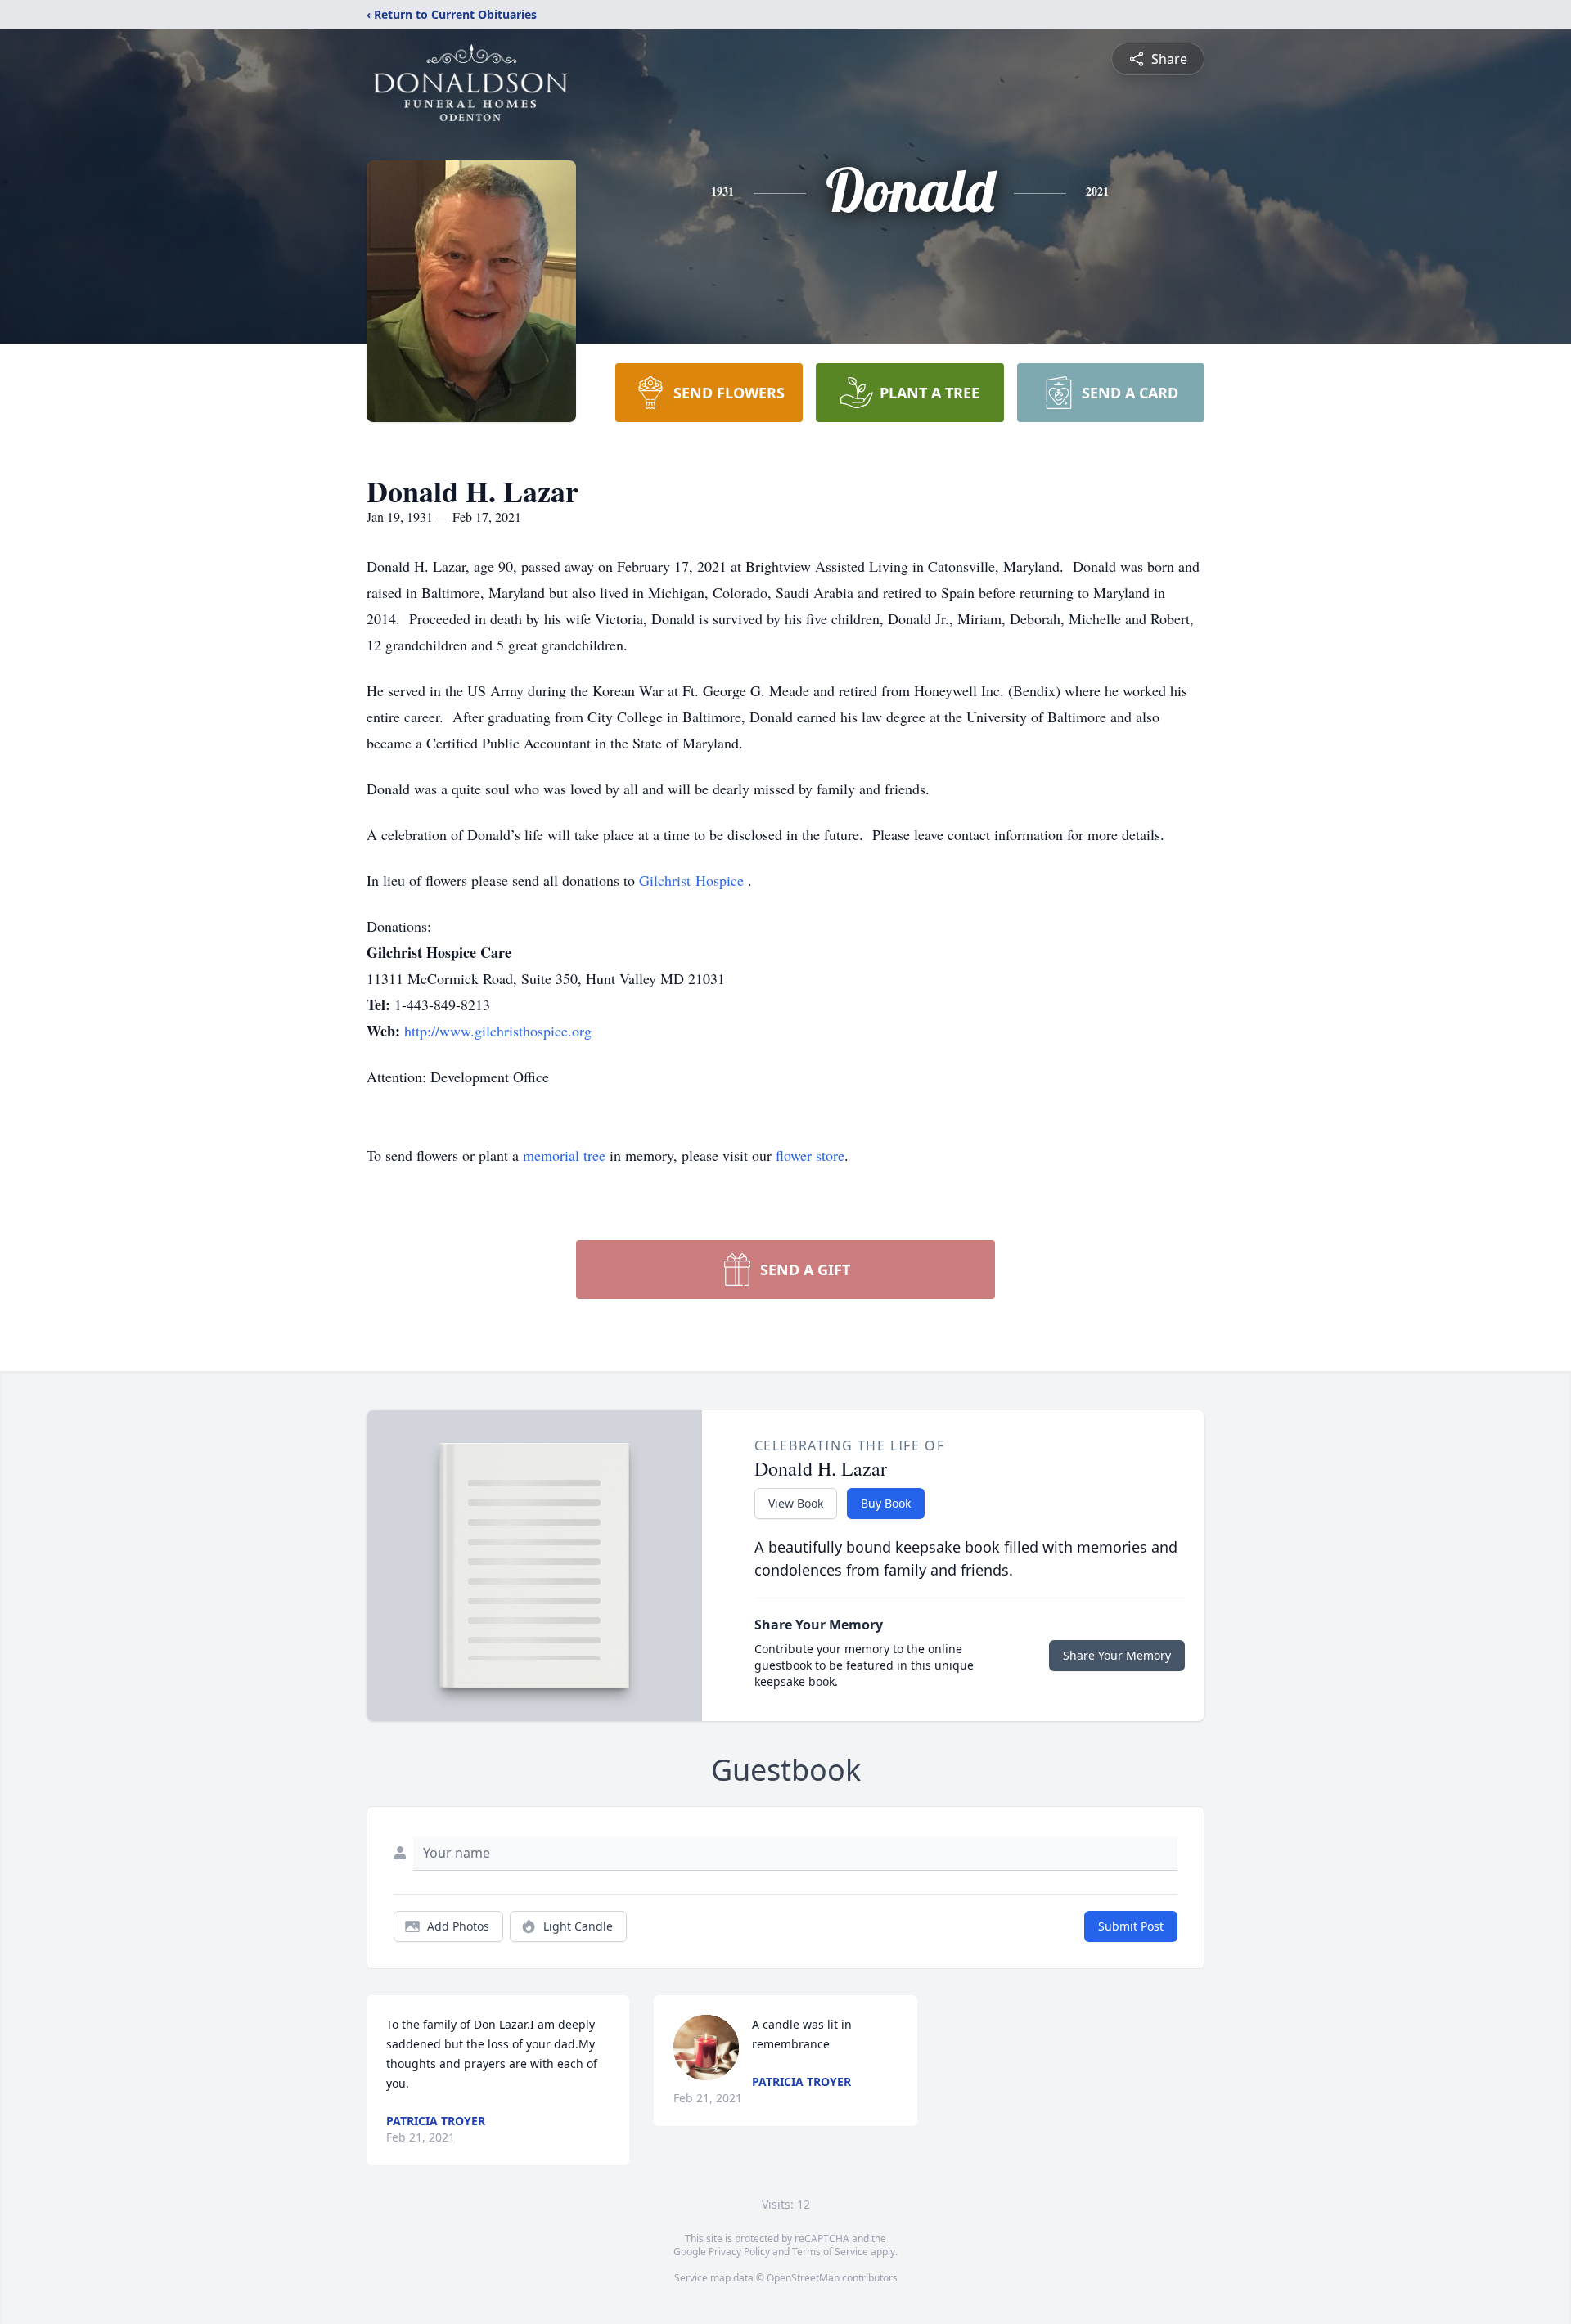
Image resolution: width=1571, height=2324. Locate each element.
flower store (810, 1155)
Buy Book (886, 1503)
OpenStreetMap (803, 2278)
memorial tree (564, 1155)
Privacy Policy (739, 2252)
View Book (796, 1503)
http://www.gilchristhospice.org (498, 1031)
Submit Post (1131, 1926)
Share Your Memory (1117, 1655)
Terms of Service (830, 2252)
